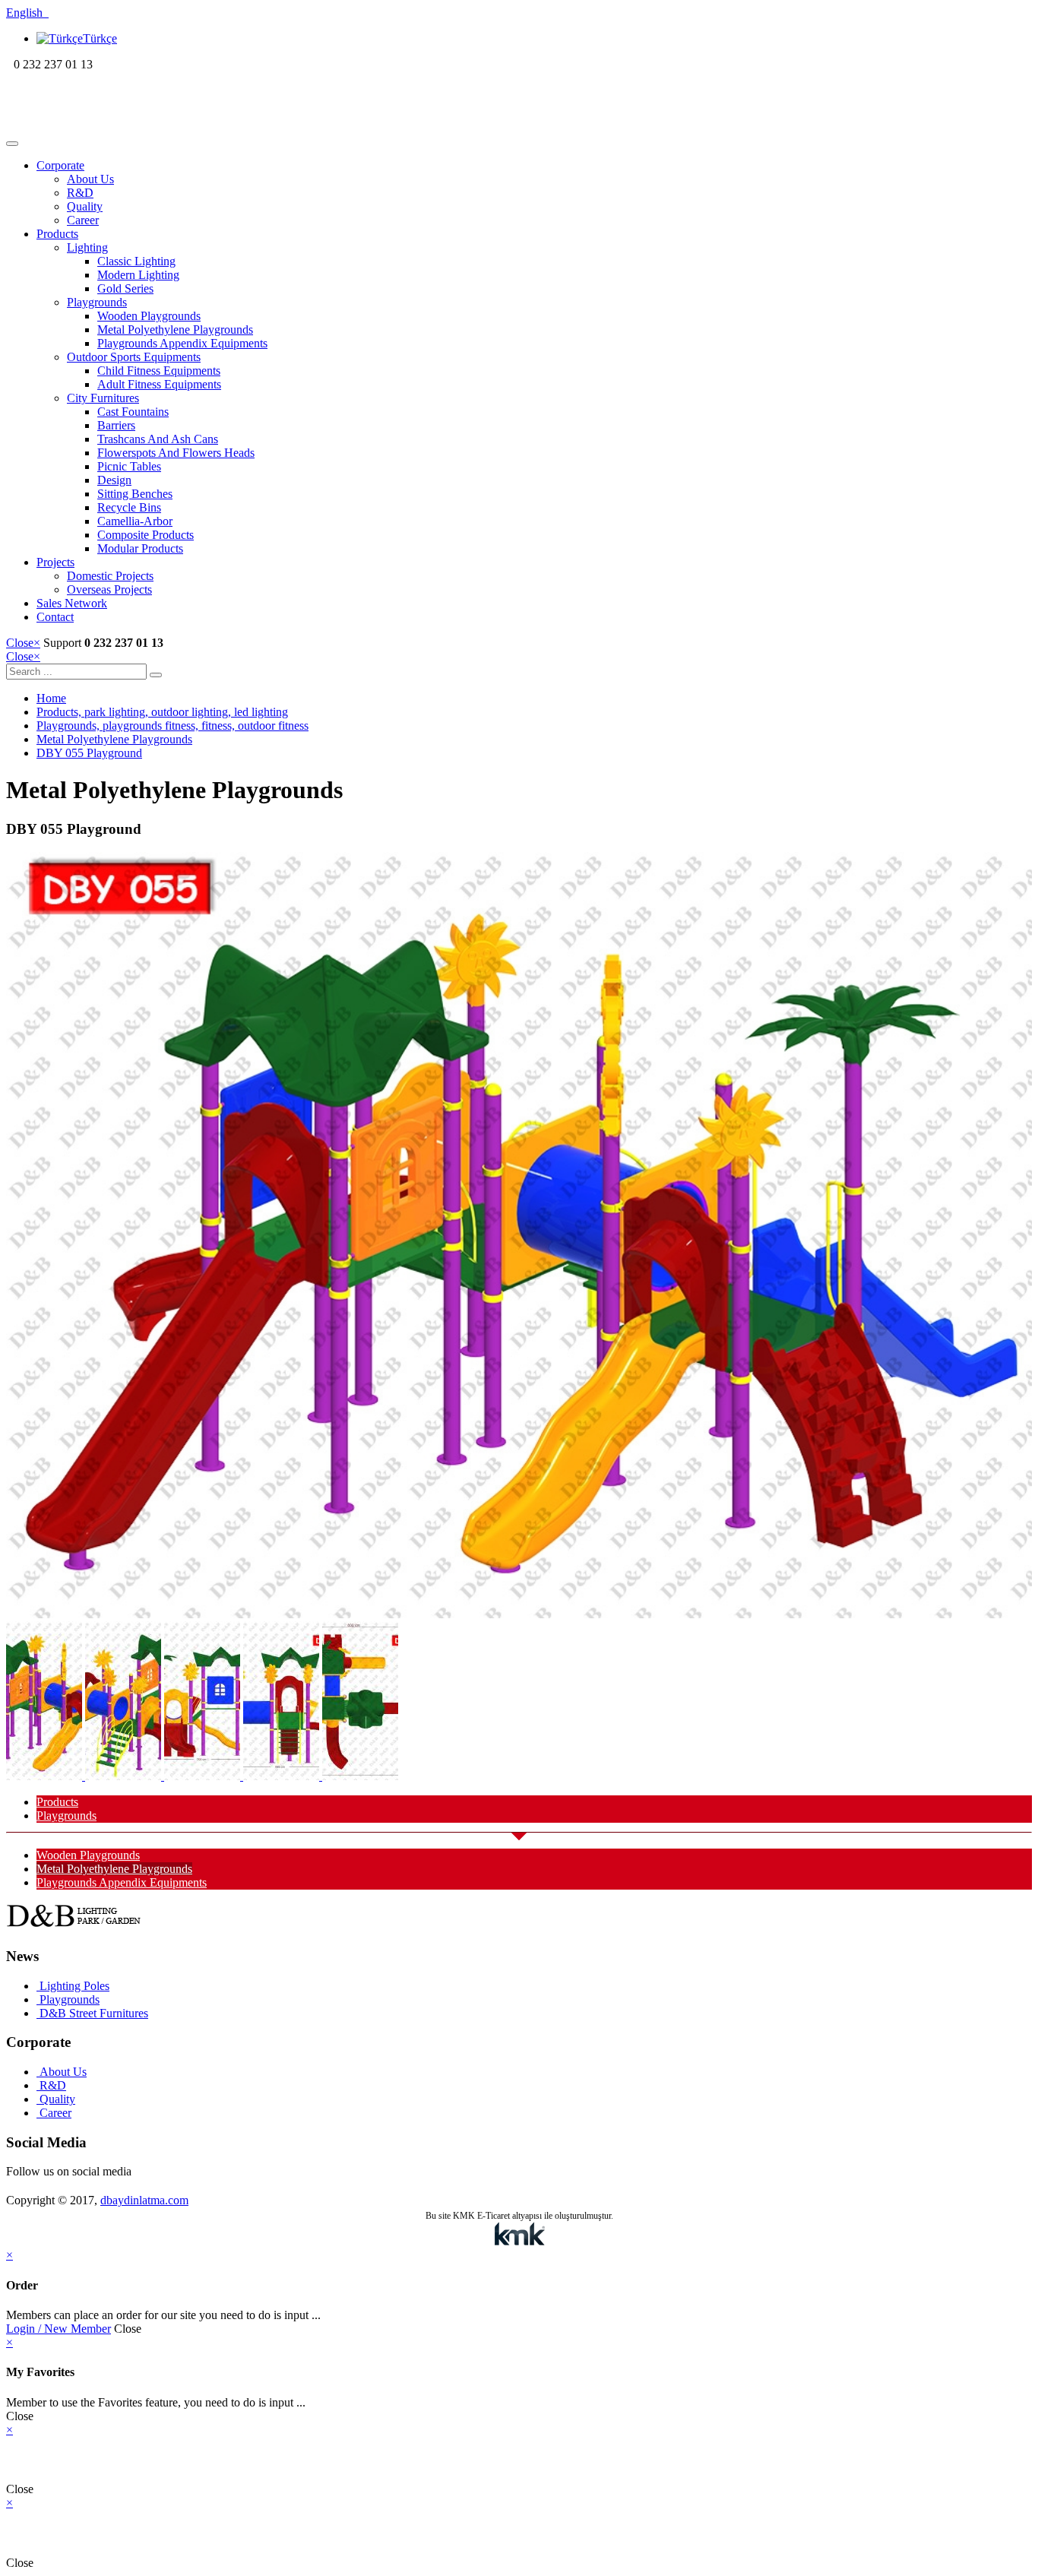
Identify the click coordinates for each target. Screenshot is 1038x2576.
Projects (55, 562)
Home (51, 698)
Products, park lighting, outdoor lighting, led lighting (162, 712)
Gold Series (125, 288)
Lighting (87, 247)
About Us (90, 179)
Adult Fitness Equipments (159, 384)
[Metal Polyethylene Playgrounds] (519, 1614)
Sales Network (72, 603)
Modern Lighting (138, 275)
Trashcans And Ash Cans (158, 439)
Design (114, 480)
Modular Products (140, 548)
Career (83, 220)
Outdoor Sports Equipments (134, 357)
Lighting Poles (73, 1986)
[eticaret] (519, 2235)
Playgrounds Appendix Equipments (182, 343)
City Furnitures (103, 398)
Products (57, 234)
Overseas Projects (109, 589)
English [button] (27, 13)
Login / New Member (59, 2329)
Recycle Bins (129, 507)
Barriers (116, 425)
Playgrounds (97, 302)
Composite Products (146, 535)
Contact (55, 617)
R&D (80, 193)
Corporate (60, 165)
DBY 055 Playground (89, 753)
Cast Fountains (133, 412)
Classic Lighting (136, 261)
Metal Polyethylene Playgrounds (175, 330)
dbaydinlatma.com (144, 2200)
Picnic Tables (129, 466)
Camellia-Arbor (135, 521)
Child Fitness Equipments (159, 371)
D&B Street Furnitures (92, 2013)
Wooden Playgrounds (149, 316)
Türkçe (100, 38)
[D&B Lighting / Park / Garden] (104, 126)
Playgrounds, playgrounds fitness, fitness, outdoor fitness (172, 726)
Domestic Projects (110, 576)
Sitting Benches (135, 494)
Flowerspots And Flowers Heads (176, 453)
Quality (85, 206)
